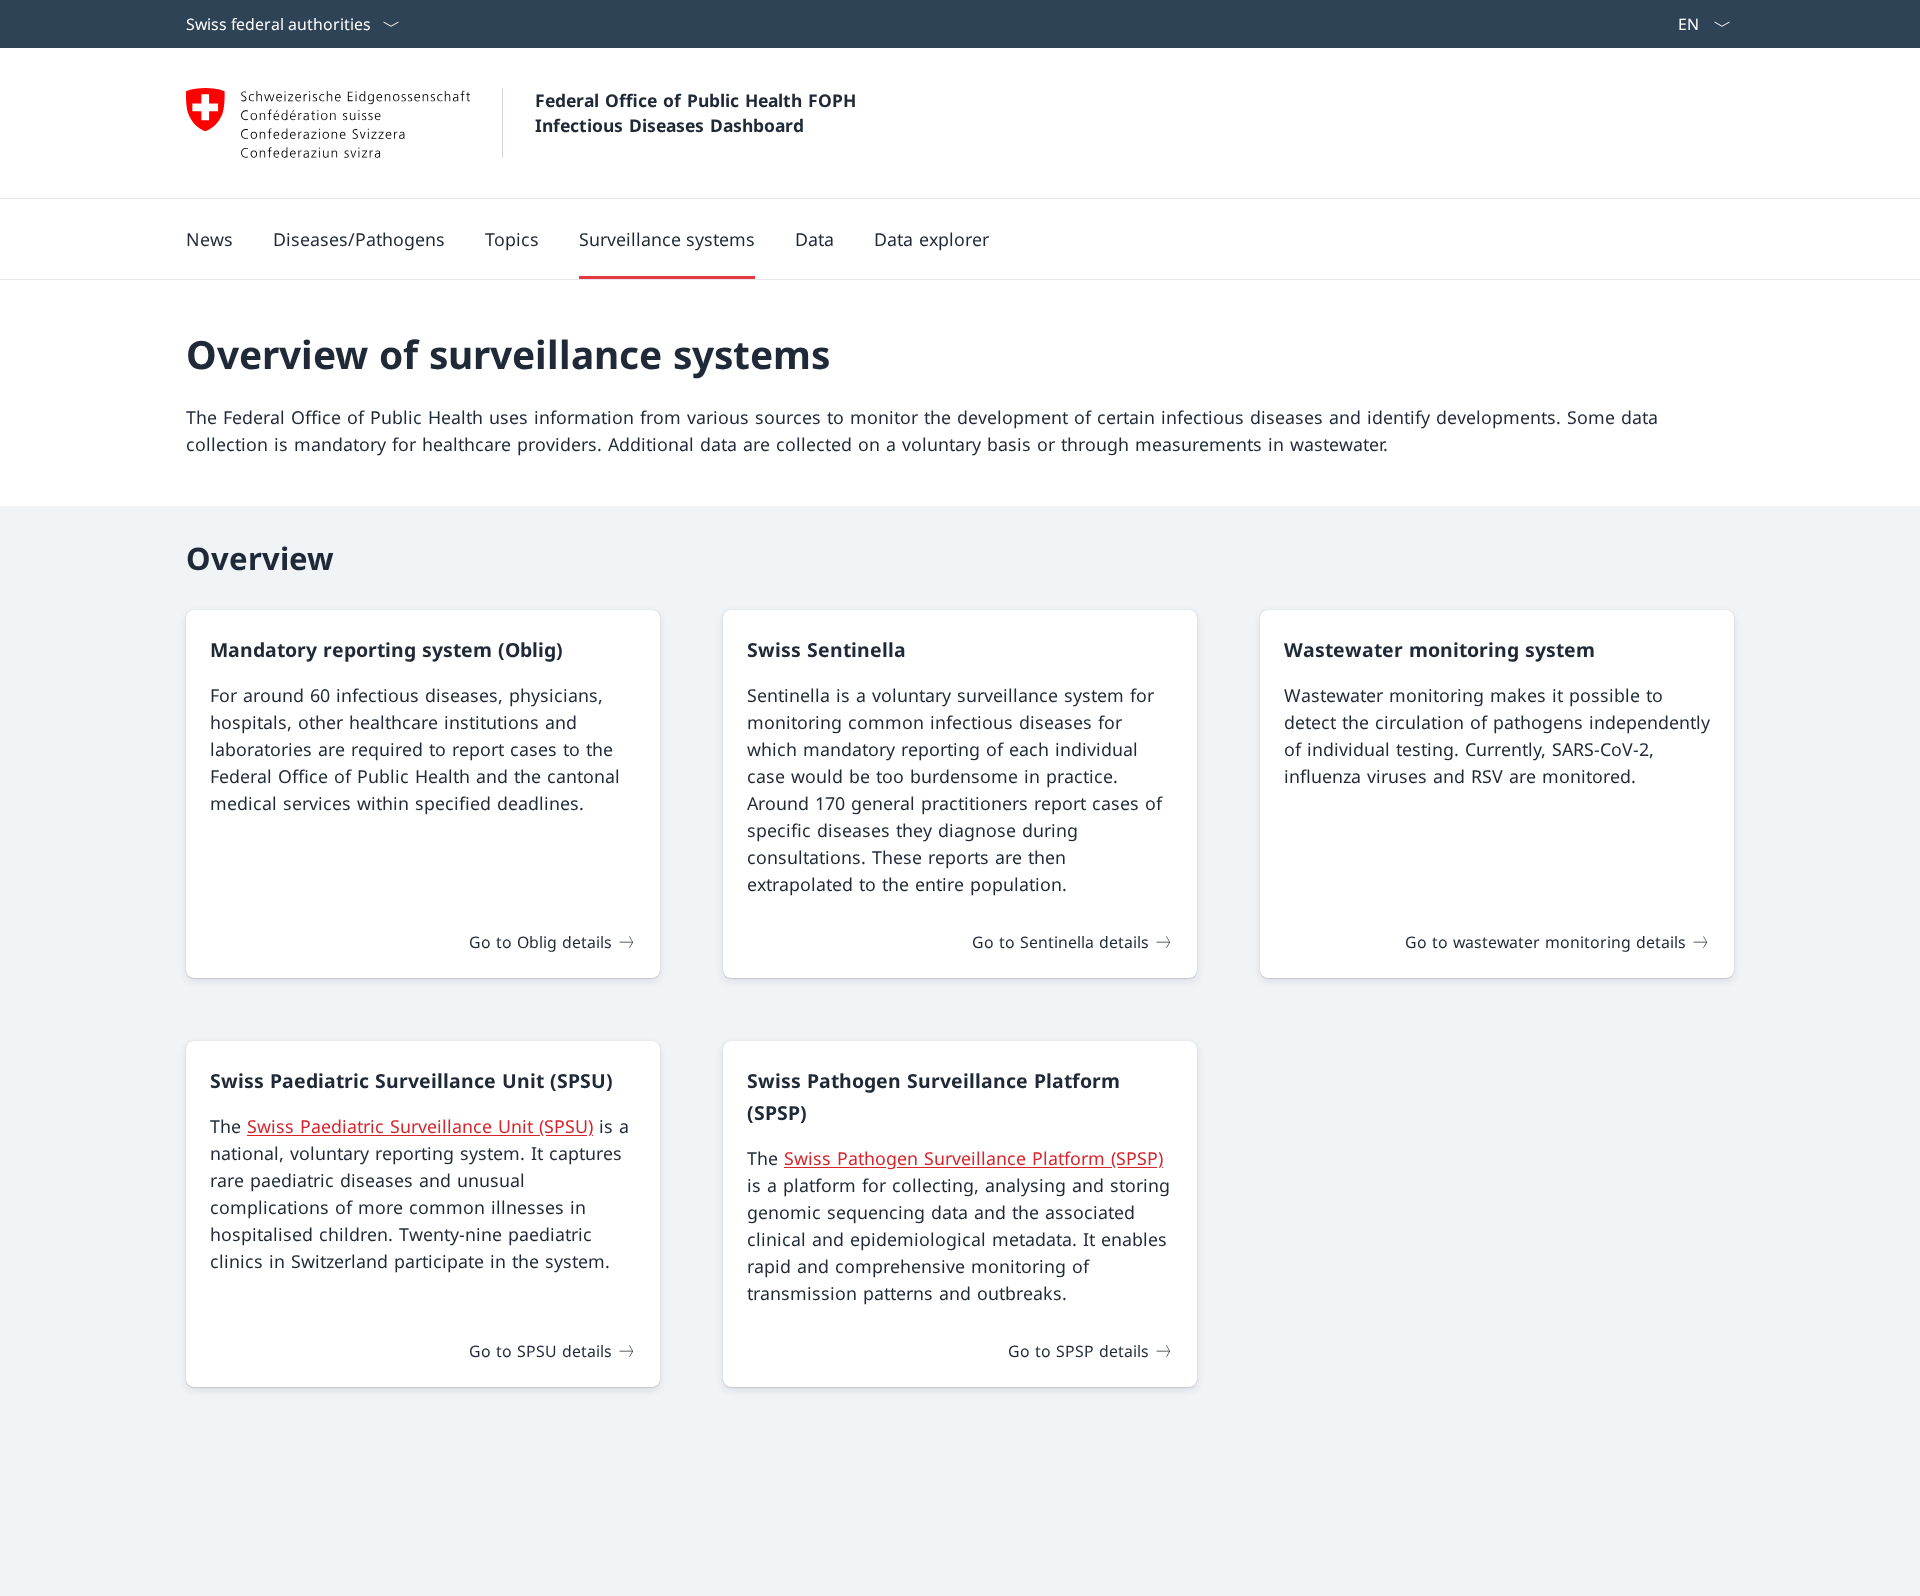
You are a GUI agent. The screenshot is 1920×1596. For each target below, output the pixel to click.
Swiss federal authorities (278, 24)
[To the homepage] (328, 123)
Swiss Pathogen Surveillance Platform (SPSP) (973, 1158)
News (209, 239)
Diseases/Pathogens (359, 239)
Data (814, 239)
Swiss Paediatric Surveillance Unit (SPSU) (420, 1126)
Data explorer (931, 239)
